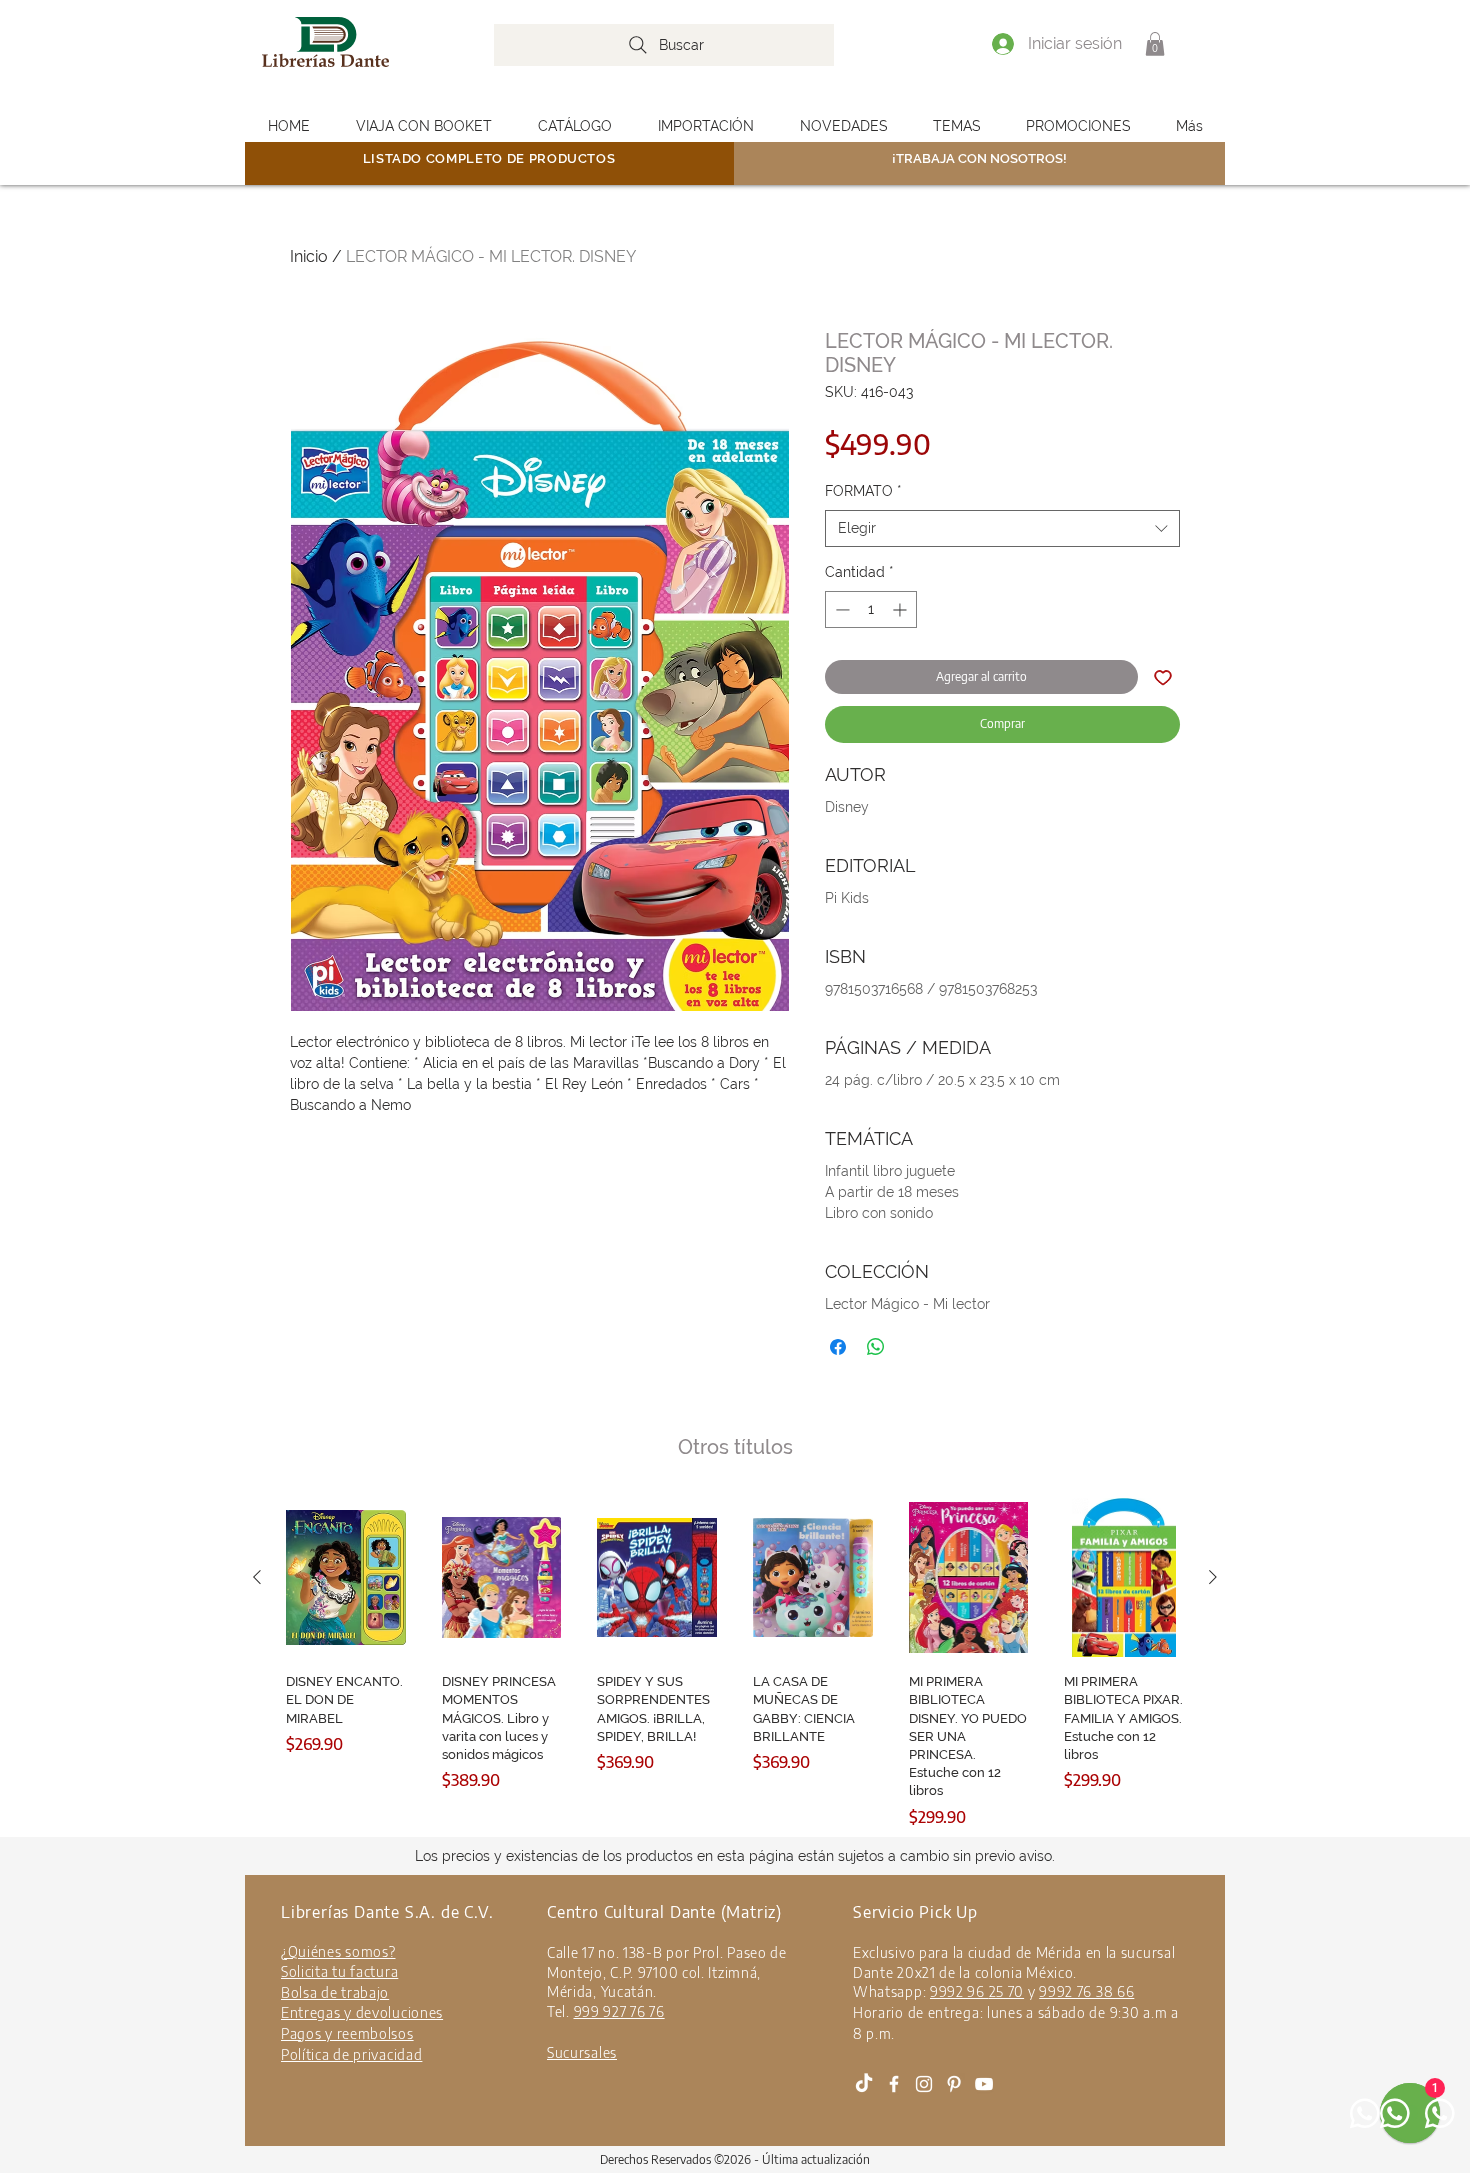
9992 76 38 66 (1086, 1991)
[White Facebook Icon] (894, 2084)
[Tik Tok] (864, 2084)
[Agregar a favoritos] (1163, 677)
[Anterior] (257, 1577)
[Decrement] (840, 609)
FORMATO (863, 491)
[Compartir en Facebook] (838, 1347)
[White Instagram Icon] (924, 2084)
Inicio (309, 256)
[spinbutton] (871, 609)
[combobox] (1002, 529)
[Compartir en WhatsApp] (876, 1347)
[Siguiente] (1213, 1577)
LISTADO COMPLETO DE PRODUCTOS (489, 158)
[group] (735, 1663)
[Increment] (901, 609)
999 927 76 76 (619, 2011)
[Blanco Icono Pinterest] (954, 2084)
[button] (1155, 44)
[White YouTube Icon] (984, 2084)
